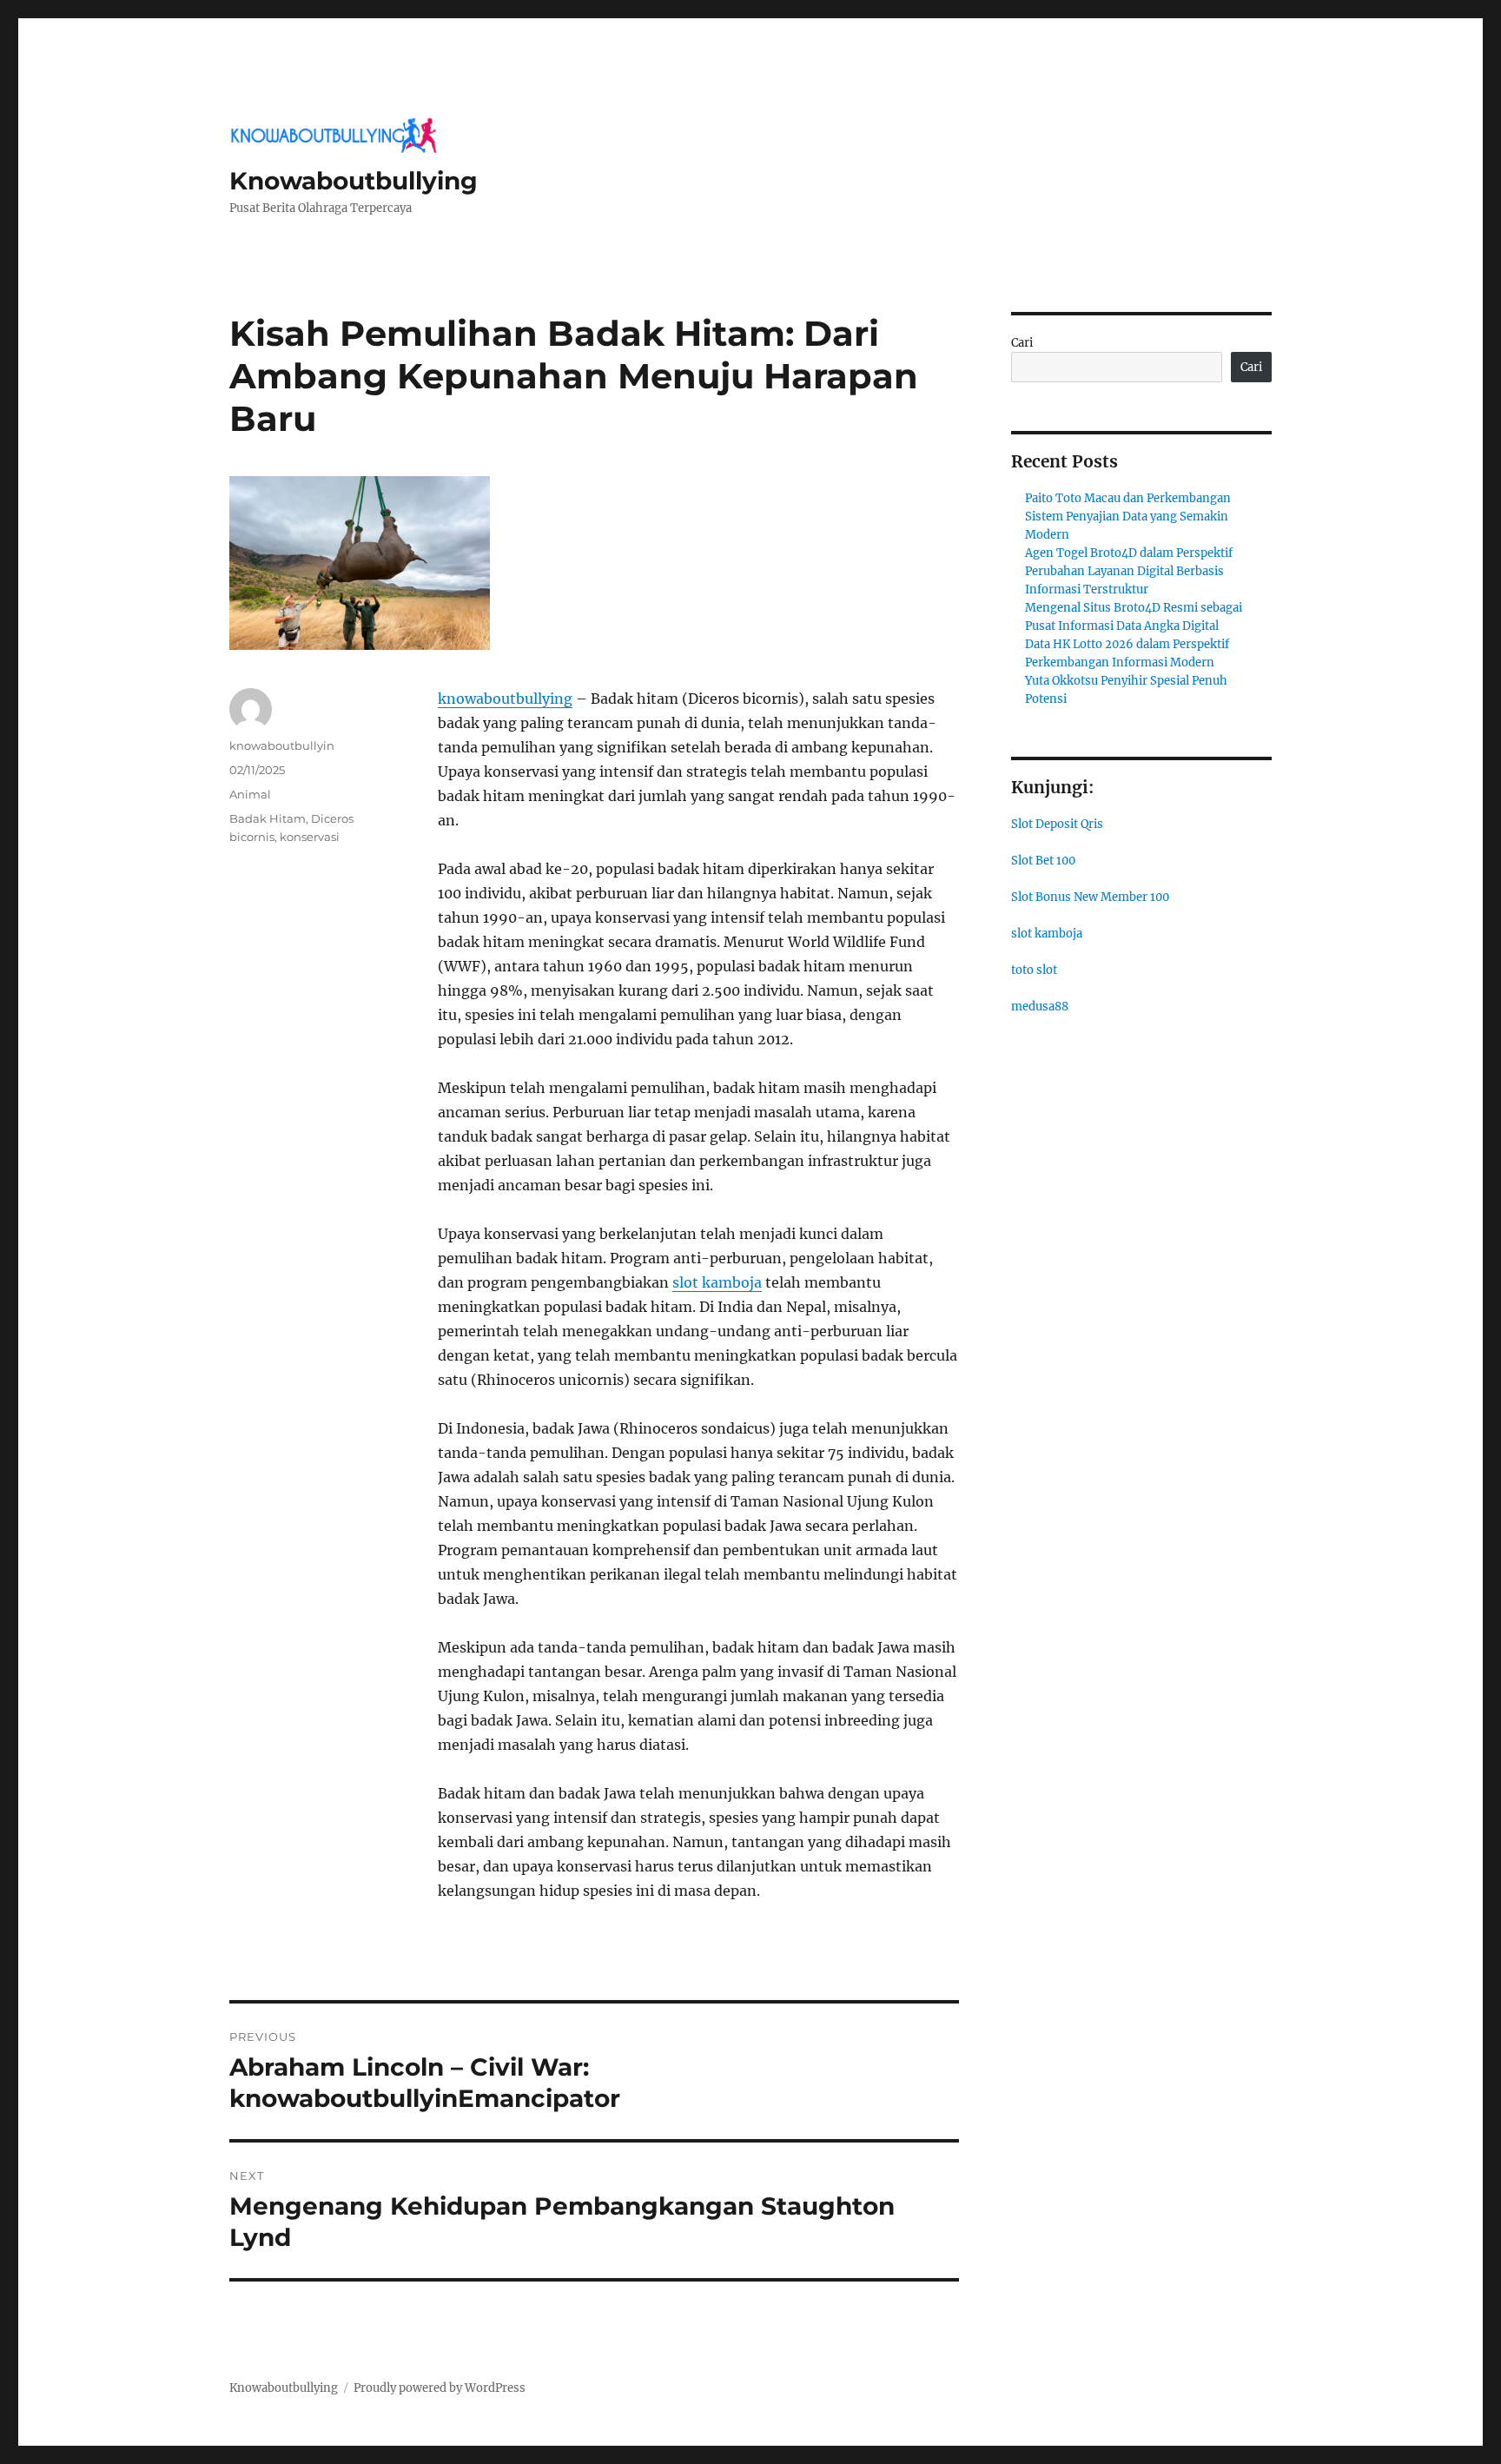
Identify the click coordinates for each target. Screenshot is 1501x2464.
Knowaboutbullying (354, 181)
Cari (1022, 343)
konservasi (310, 837)
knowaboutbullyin (282, 745)
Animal (250, 794)
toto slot (1034, 970)
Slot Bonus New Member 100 (1090, 897)
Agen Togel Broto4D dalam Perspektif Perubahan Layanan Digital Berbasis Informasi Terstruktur (1129, 571)
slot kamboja (717, 1282)
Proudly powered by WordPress (440, 2388)
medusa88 (1040, 1007)
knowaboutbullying (505, 699)
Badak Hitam (268, 818)
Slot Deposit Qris (1057, 824)
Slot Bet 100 (1043, 861)
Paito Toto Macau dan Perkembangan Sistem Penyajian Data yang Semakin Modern (1128, 517)
